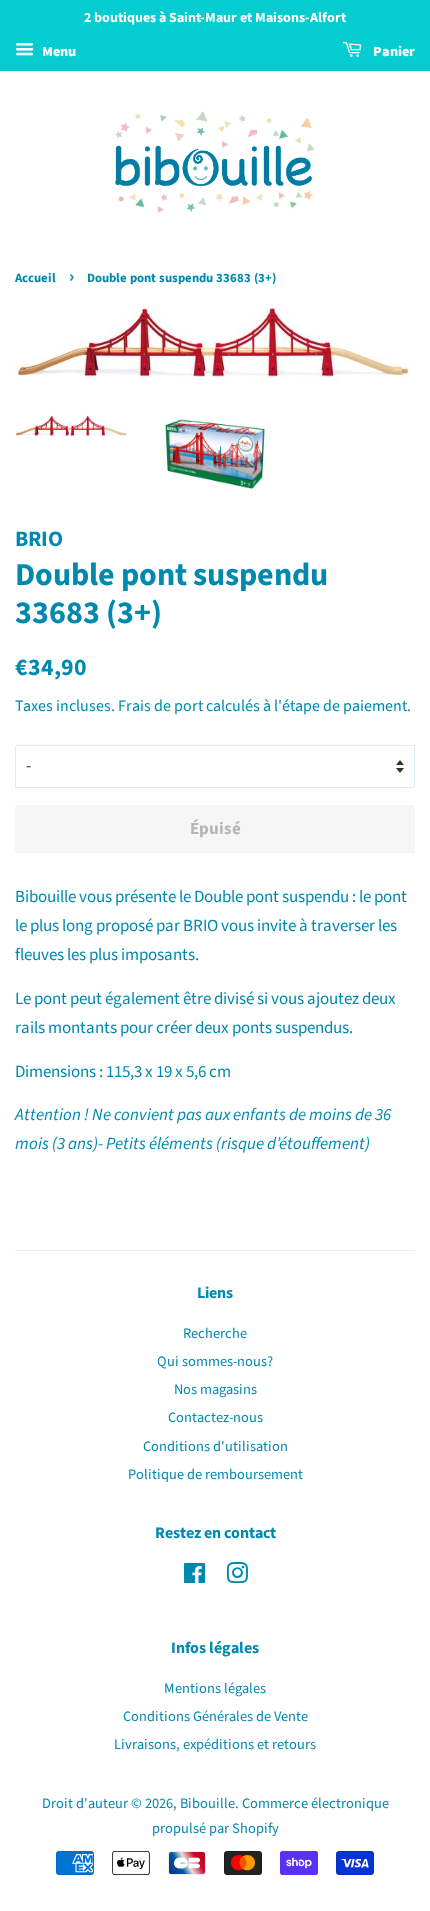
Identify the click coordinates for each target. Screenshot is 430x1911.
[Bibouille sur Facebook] (194, 1577)
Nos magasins (215, 1389)
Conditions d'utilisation (215, 1446)
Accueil (35, 278)
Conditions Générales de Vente (215, 1716)
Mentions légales (215, 1688)
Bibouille (207, 1803)
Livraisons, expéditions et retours (215, 1744)
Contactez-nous (215, 1417)
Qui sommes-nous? (215, 1361)
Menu (57, 52)
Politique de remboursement (215, 1474)
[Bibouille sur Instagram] (237, 1577)
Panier (392, 52)
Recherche (215, 1333)
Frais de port (160, 706)
